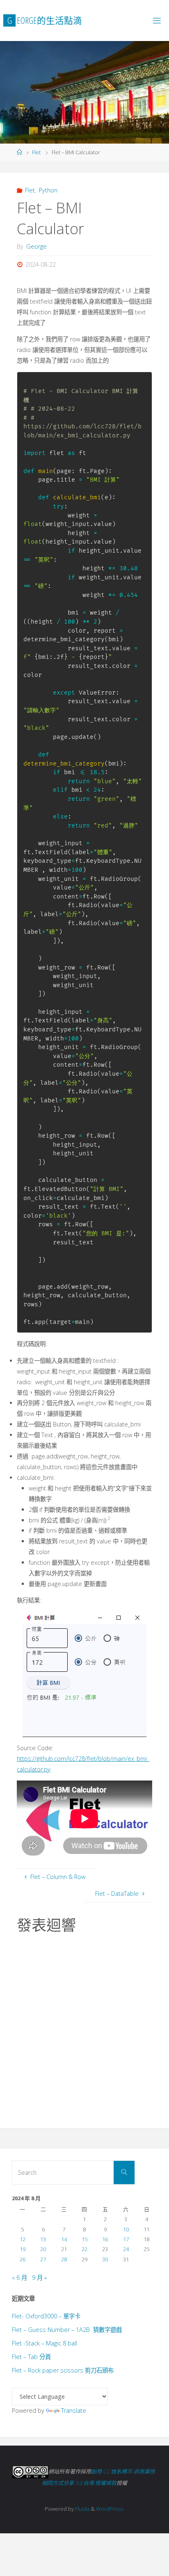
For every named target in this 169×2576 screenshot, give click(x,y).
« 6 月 (19, 2278)
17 (126, 2239)
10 (126, 2229)
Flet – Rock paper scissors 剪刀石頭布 (63, 2370)
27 (43, 2259)
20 (43, 2249)
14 (64, 2239)
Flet (36, 152)
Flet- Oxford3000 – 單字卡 (46, 2316)
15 (84, 2239)
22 (84, 2249)
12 (23, 2239)
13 (43, 2239)
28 (64, 2259)
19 (23, 2249)
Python (48, 190)
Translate (74, 2410)
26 (23, 2259)
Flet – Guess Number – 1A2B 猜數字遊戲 (67, 2330)
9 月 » (39, 2278)
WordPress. (110, 2509)
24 (126, 2249)
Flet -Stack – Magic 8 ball (45, 2343)
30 (105, 2259)
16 (105, 2239)
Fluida (82, 2509)
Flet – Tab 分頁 (31, 2357)
